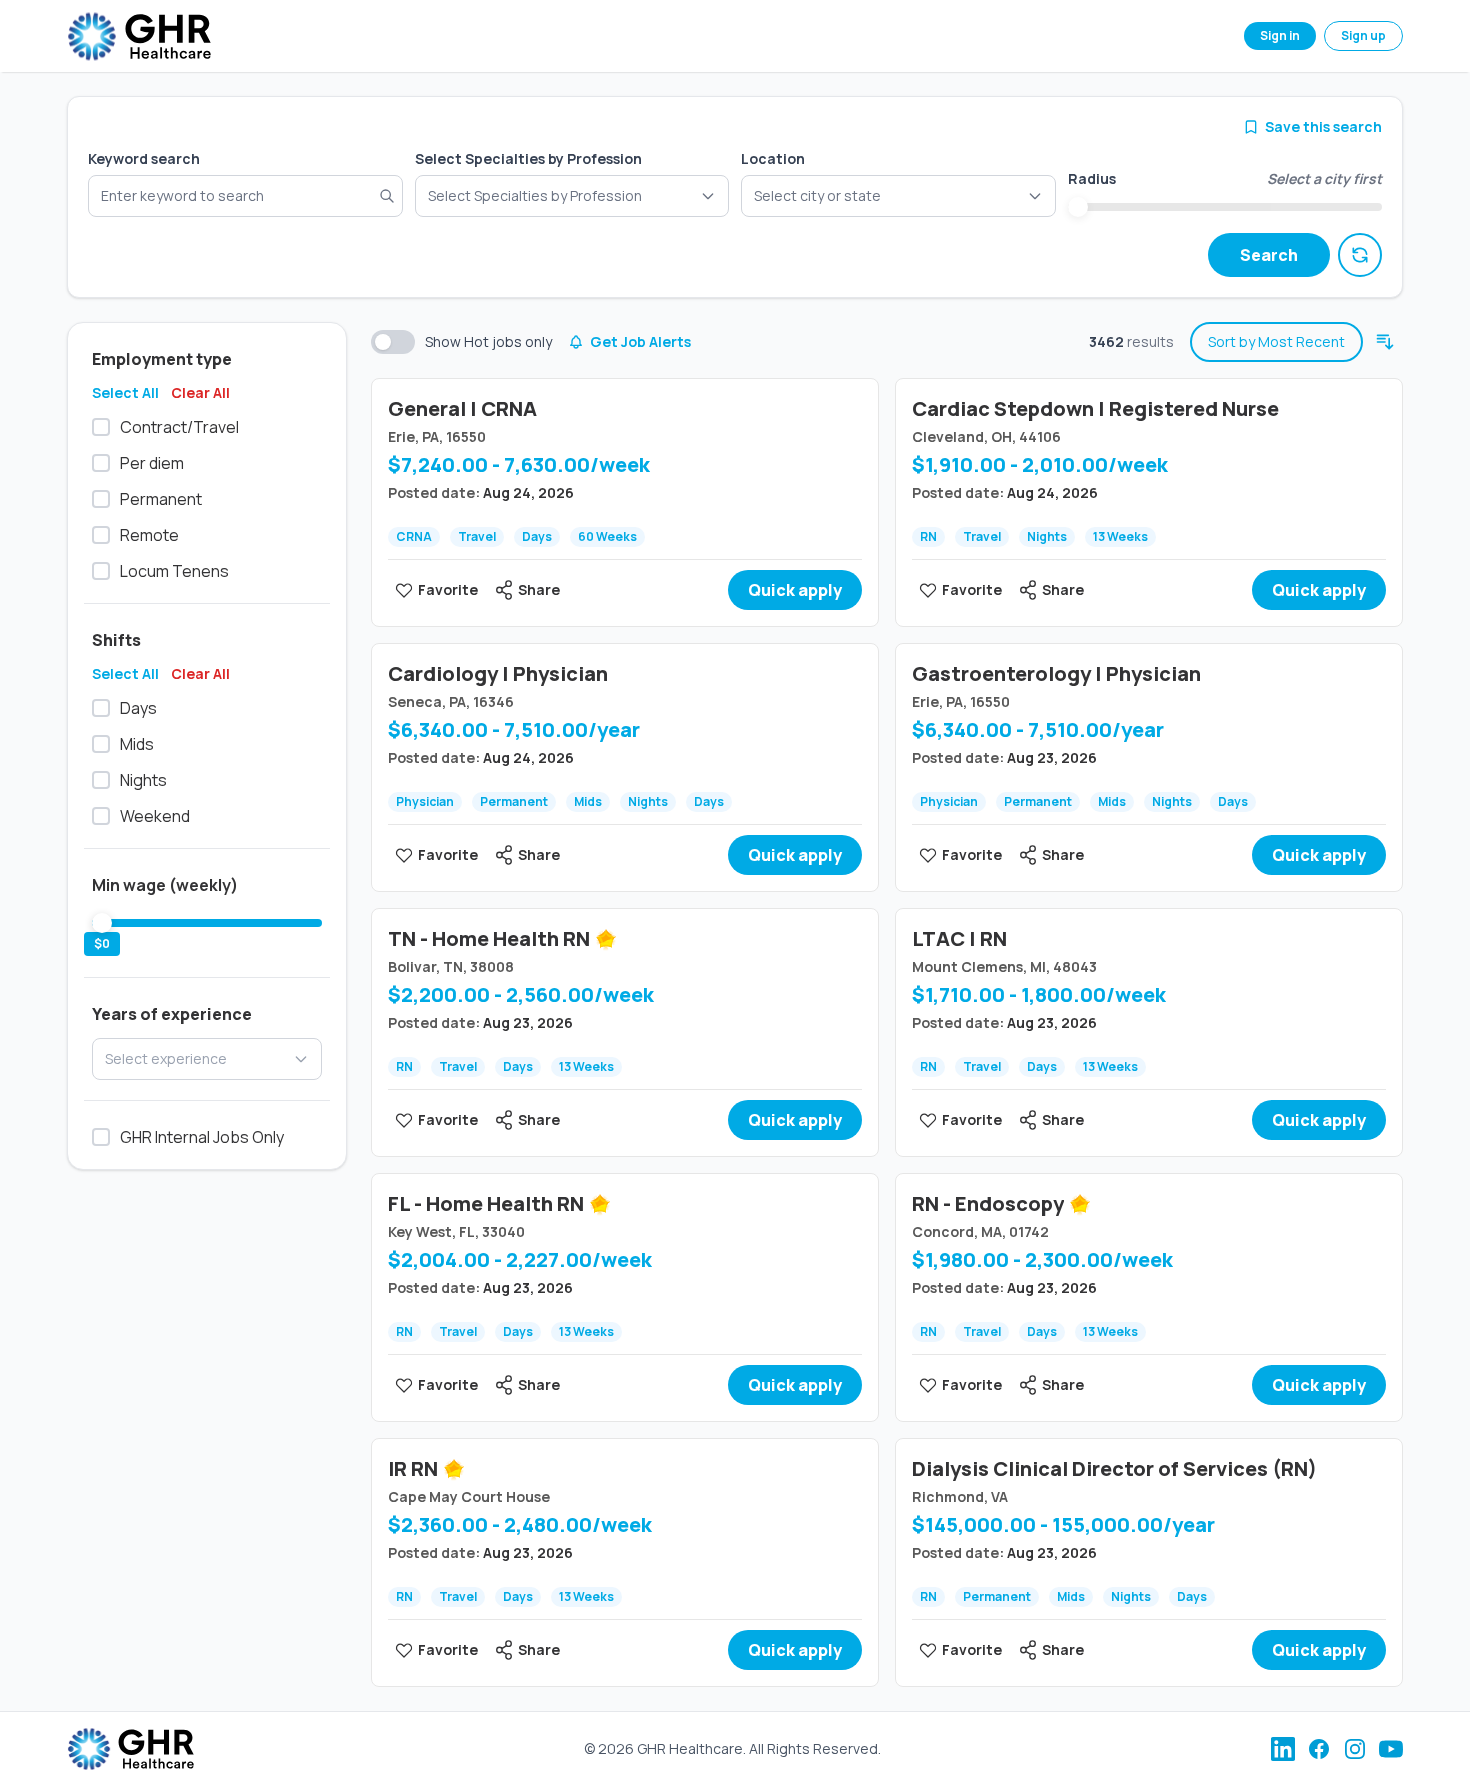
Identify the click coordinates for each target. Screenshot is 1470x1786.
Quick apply (795, 590)
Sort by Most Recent (1276, 341)
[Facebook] (1319, 1749)
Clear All (200, 392)
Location (773, 158)
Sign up (1363, 35)
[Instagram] (1355, 1749)
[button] (898, 196)
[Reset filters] (1360, 255)
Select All (125, 392)
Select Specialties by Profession (528, 158)
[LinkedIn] (1283, 1749)
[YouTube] (1391, 1749)
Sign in (1280, 35)
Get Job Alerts (640, 341)
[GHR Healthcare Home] (139, 36)
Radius (1092, 178)
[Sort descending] (1385, 342)
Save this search (1323, 126)
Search (1269, 255)
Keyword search (144, 158)
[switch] (393, 342)
